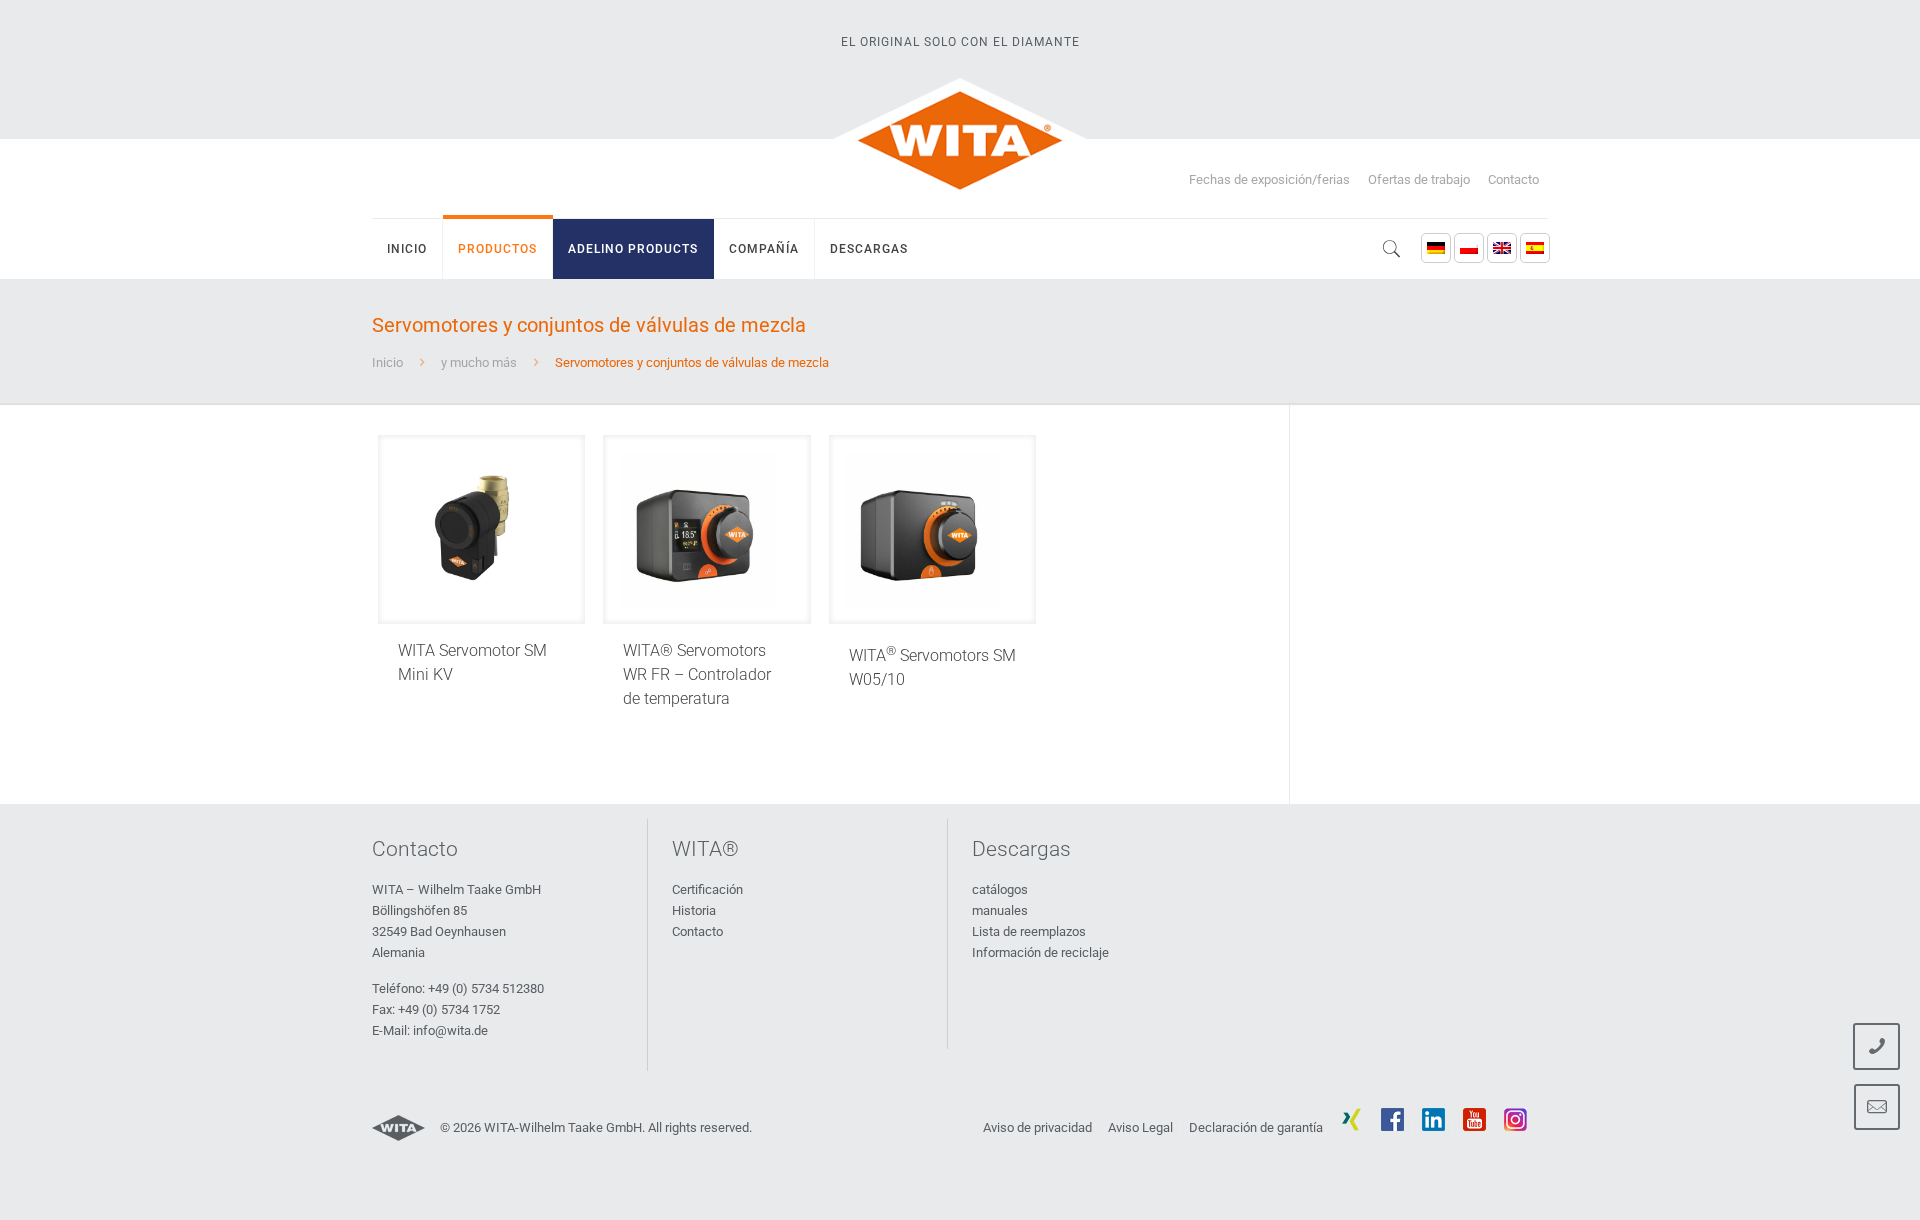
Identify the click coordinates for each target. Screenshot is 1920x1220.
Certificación (707, 889)
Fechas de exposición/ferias (1269, 179)
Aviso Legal (1140, 1127)
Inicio (387, 362)
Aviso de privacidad (1037, 1127)
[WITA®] (960, 140)
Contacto (1513, 179)
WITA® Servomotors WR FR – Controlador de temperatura (697, 674)
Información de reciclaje (1040, 952)
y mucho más (479, 362)
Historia (694, 910)
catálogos (1000, 889)
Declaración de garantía (1256, 1127)
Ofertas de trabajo (1419, 179)
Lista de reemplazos (1029, 931)
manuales (1000, 910)
